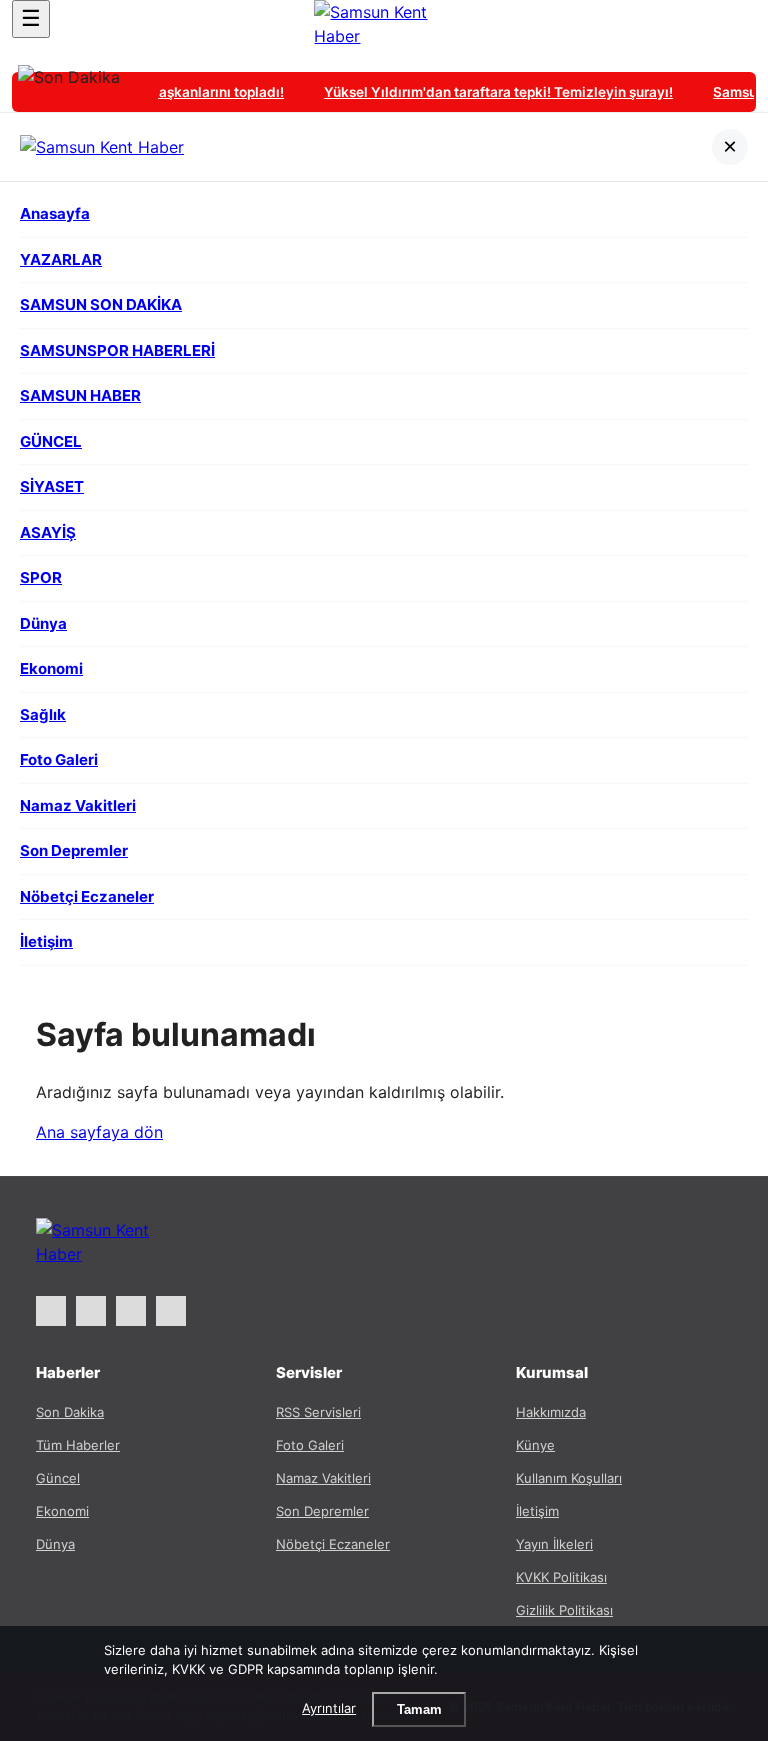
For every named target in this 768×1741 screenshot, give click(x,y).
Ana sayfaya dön (99, 1132)
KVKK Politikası (561, 1577)
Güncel (58, 1478)
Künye (535, 1445)
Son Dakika (70, 1412)
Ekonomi (62, 1511)
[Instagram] (91, 1311)
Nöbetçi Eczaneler (333, 1544)
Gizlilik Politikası (564, 1610)
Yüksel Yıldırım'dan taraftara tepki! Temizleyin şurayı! (492, 92)
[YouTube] (171, 1311)
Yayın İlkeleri (554, 1544)
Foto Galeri (310, 1445)
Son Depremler (322, 1511)
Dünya (55, 1544)
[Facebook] (131, 1311)
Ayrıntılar (329, 1708)
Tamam (419, 1709)
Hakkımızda (551, 1412)
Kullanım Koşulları (569, 1478)
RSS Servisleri (318, 1412)
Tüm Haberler (78, 1445)
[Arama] (737, 19)
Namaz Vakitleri (323, 1478)
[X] (51, 1311)
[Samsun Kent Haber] (384, 28)
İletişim (537, 1511)
